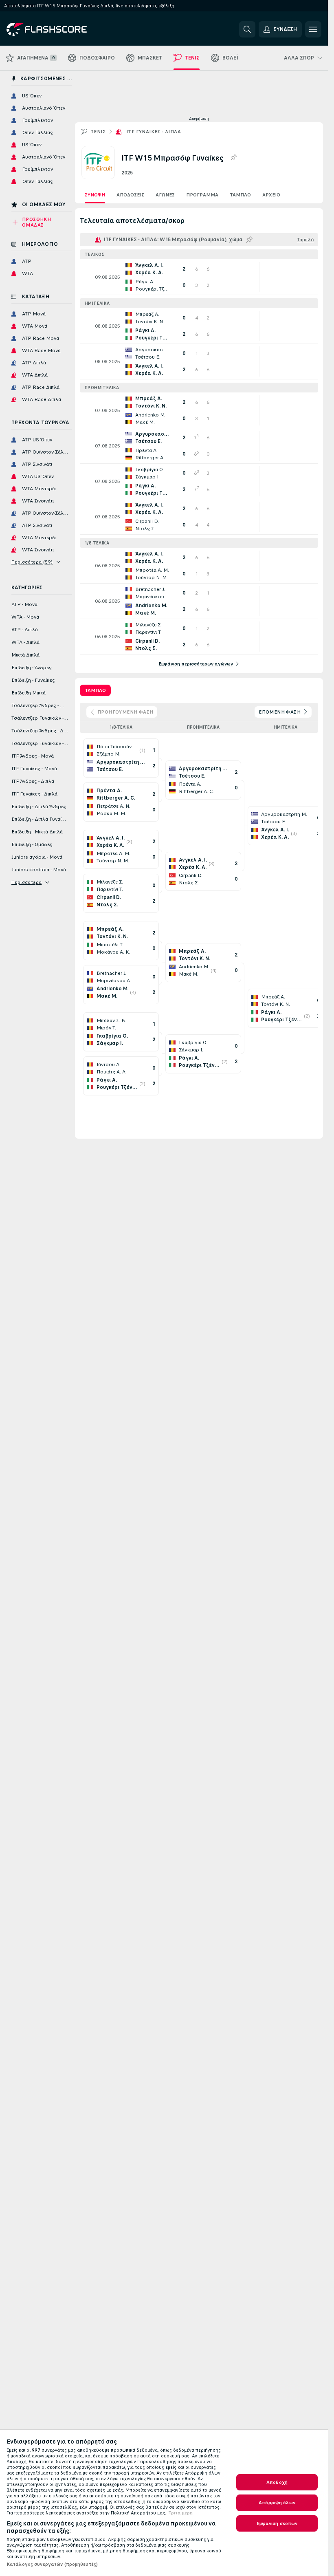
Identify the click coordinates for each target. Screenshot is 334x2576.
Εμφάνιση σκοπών (277, 2523)
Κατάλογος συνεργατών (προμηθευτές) (52, 2564)
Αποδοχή (277, 2482)
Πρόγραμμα (202, 195)
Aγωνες (165, 195)
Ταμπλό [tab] (95, 690)
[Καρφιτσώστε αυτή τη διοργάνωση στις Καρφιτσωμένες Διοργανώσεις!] (233, 158)
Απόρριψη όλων (277, 2503)
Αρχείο (271, 195)
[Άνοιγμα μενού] (313, 29)
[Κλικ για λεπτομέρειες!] (199, 277)
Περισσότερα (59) (32, 562)
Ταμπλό (240, 195)
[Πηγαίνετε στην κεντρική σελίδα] (63, 29)
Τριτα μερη (180, 2513)
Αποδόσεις (130, 195)
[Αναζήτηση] (247, 29)
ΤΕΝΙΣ (98, 132)
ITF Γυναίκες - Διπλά (154, 132)
